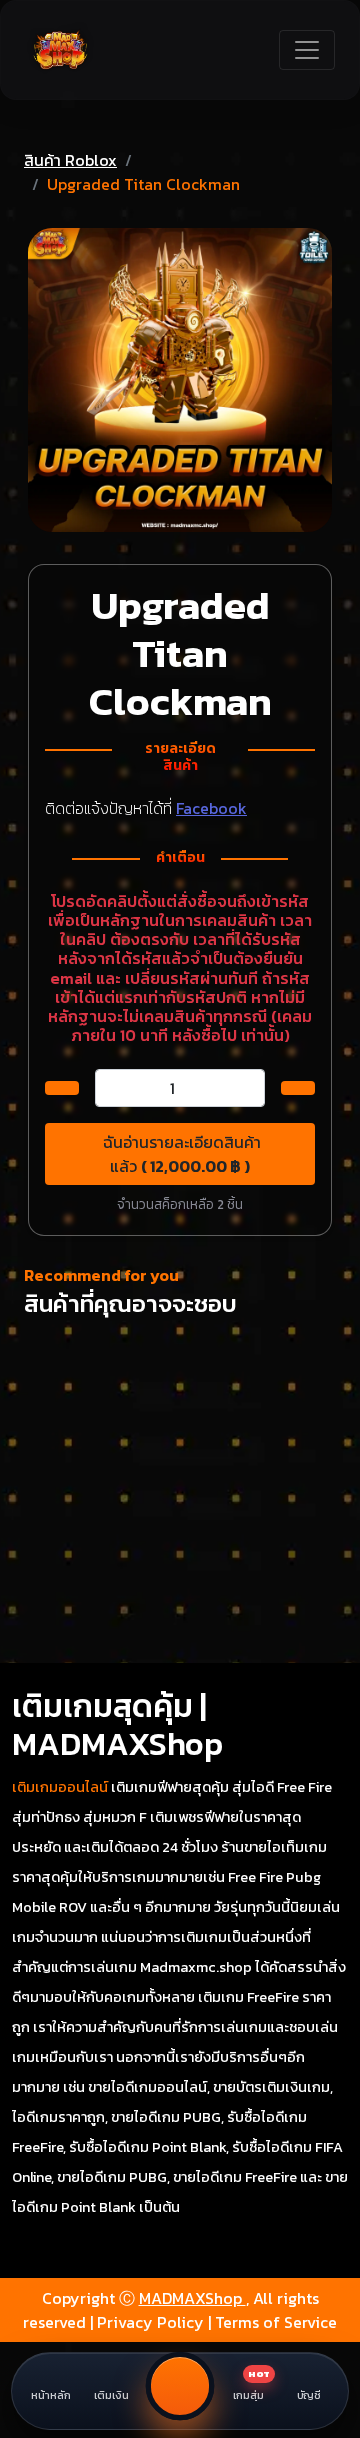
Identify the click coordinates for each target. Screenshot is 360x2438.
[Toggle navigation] (307, 50)
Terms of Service (276, 2322)
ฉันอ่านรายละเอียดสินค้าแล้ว (180, 1154)
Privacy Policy (150, 2322)
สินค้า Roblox (70, 160)
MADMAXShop (192, 2298)
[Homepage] (61, 50)
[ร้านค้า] (180, 2386)
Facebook (211, 808)
